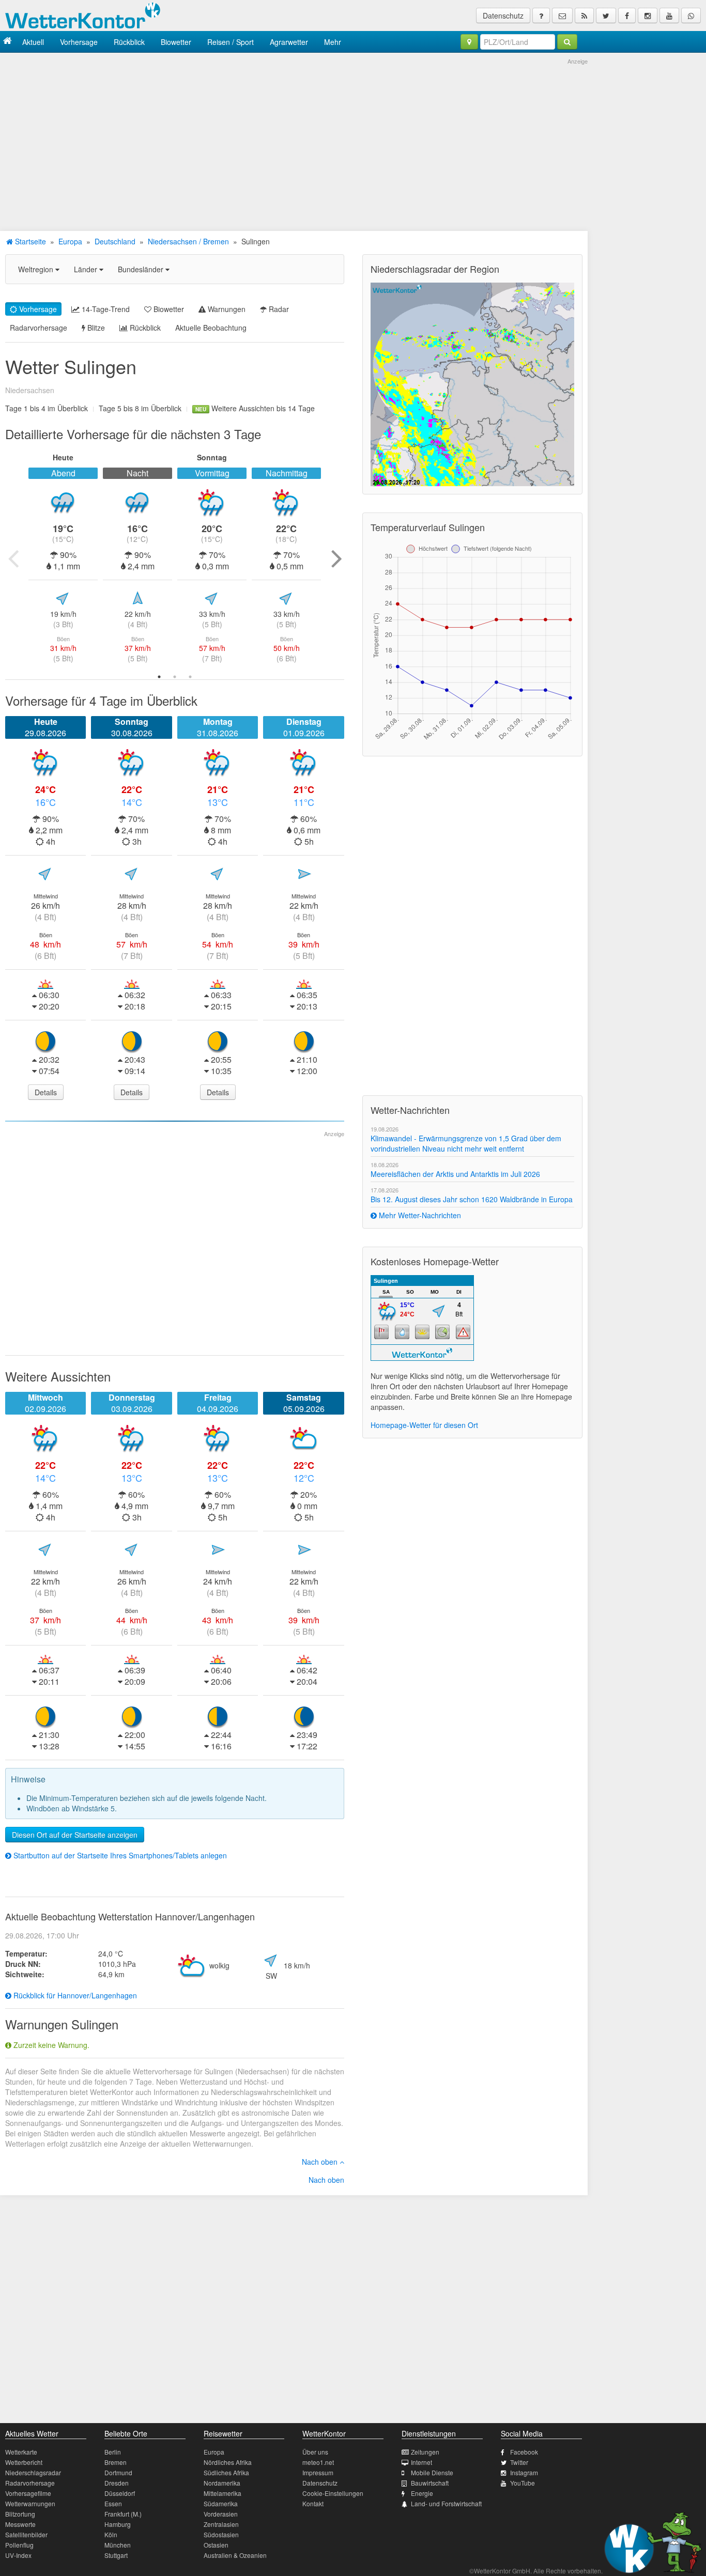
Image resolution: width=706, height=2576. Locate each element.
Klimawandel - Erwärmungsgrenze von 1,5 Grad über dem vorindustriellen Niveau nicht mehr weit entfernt (466, 1143)
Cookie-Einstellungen (333, 2493)
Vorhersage (79, 42)
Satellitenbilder (26, 2534)
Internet (421, 2462)
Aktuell (33, 42)
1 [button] (159, 677)
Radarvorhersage (39, 328)
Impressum (318, 2472)
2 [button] (175, 677)
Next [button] (336, 558)
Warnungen (226, 309)
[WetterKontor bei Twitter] (606, 15)
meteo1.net (318, 2462)
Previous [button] (13, 558)
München (118, 2545)
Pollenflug (19, 2545)
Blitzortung (20, 2514)
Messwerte (20, 2524)
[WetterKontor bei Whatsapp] (691, 15)
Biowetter (176, 42)
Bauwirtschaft (430, 2483)
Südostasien (221, 2534)
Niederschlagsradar (33, 2472)
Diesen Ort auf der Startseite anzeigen (75, 1835)
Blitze (95, 328)
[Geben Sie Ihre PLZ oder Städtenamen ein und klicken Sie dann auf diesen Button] (567, 42)
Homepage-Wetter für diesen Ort (424, 1425)
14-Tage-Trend (105, 309)
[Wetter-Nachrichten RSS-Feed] (584, 15)
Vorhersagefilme (28, 2493)
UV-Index (18, 2555)
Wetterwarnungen (30, 2503)
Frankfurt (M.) (123, 2514)
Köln (111, 2534)
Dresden (117, 2483)
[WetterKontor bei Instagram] (648, 15)
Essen (113, 2503)
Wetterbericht (24, 2462)
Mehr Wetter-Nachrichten (419, 1215)
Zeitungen (425, 2452)
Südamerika (221, 2503)
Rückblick (129, 42)
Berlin (113, 2452)
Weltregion (37, 269)
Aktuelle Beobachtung (211, 328)
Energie (422, 2493)
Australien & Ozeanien (235, 2555)
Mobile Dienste (432, 2472)
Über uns (315, 2452)
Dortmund (118, 2472)
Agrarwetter (289, 42)
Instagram (524, 2472)
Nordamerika (222, 2483)
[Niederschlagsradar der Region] (472, 383)
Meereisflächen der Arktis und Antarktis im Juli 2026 (455, 1174)
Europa (70, 241)
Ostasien (216, 2545)
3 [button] (190, 677)
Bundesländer (142, 269)
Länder (87, 269)
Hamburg (118, 2524)
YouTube (523, 2483)
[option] (63, 558)
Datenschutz (503, 15)
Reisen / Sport (231, 42)
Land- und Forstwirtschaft (446, 2503)
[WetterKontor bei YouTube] (669, 15)
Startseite (29, 241)
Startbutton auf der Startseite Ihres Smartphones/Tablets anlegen (119, 1855)
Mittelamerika (222, 2493)
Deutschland (115, 241)
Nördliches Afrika (228, 2462)
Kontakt (313, 2503)
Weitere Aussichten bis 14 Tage (255, 408)
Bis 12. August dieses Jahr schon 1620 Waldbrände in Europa (472, 1199)
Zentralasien (221, 2524)
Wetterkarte (21, 2452)
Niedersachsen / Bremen (188, 241)
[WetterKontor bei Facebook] (627, 15)
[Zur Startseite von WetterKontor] (7, 42)
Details (46, 1092)
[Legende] (541, 15)
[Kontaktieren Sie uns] (562, 15)
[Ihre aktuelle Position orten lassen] (469, 42)
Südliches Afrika (226, 2472)
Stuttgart (116, 2555)
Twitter (519, 2462)
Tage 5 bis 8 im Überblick (140, 408)
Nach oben (321, 2162)
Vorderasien (221, 2514)
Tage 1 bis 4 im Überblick (47, 408)
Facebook (524, 2452)
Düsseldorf (120, 2493)
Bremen (116, 2462)
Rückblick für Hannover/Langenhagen (74, 1995)
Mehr (333, 42)
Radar (278, 309)
